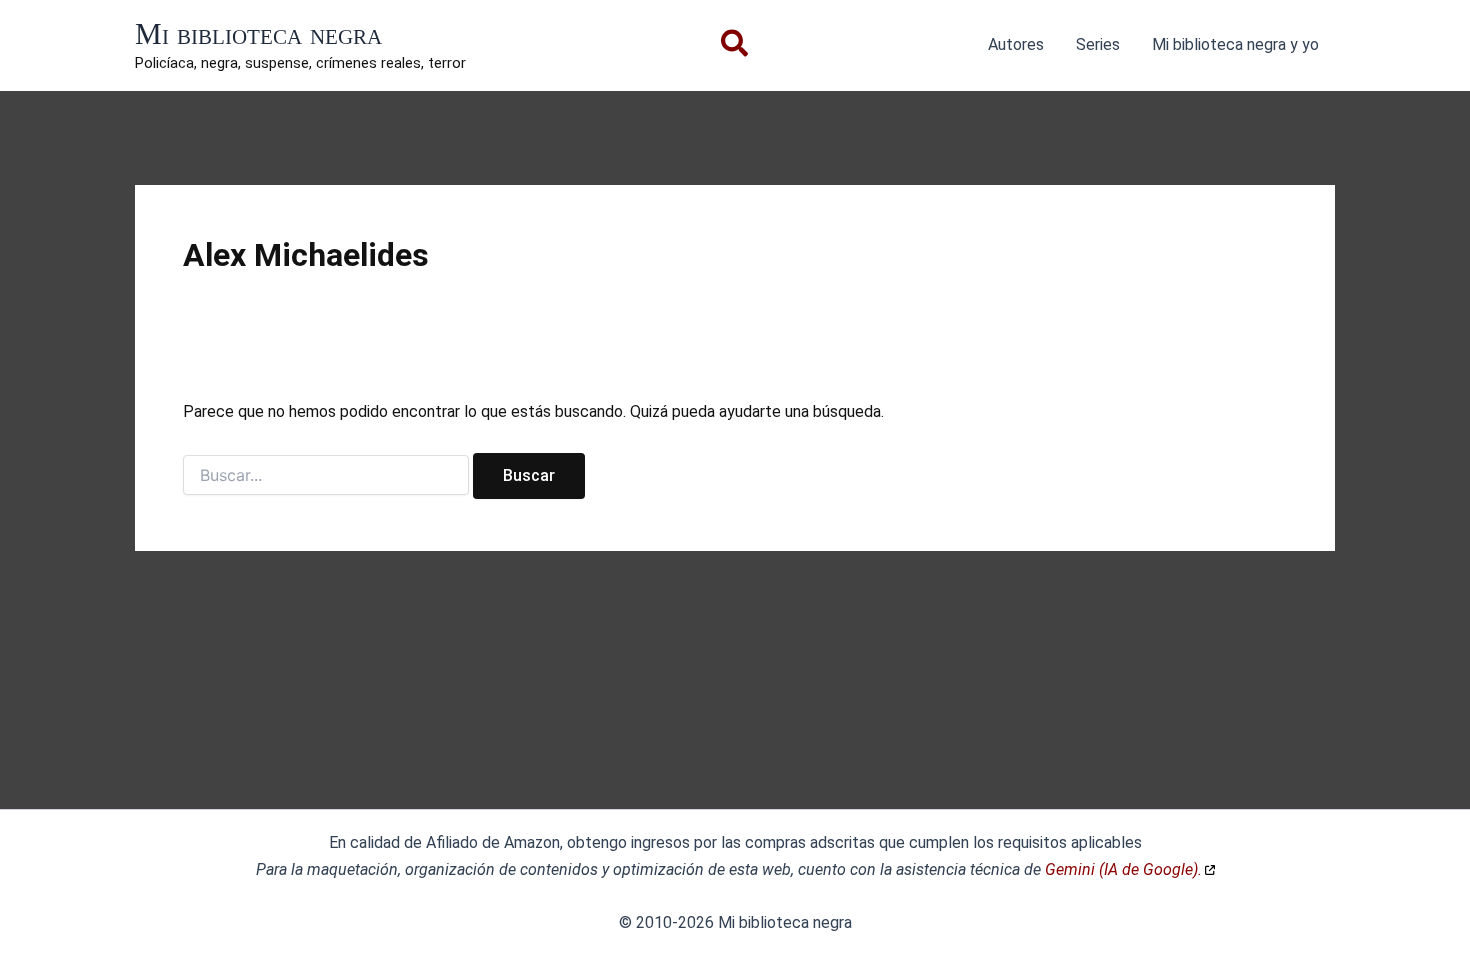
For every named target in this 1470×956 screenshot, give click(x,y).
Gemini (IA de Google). (1123, 869)
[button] (735, 47)
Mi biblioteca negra (258, 33)
